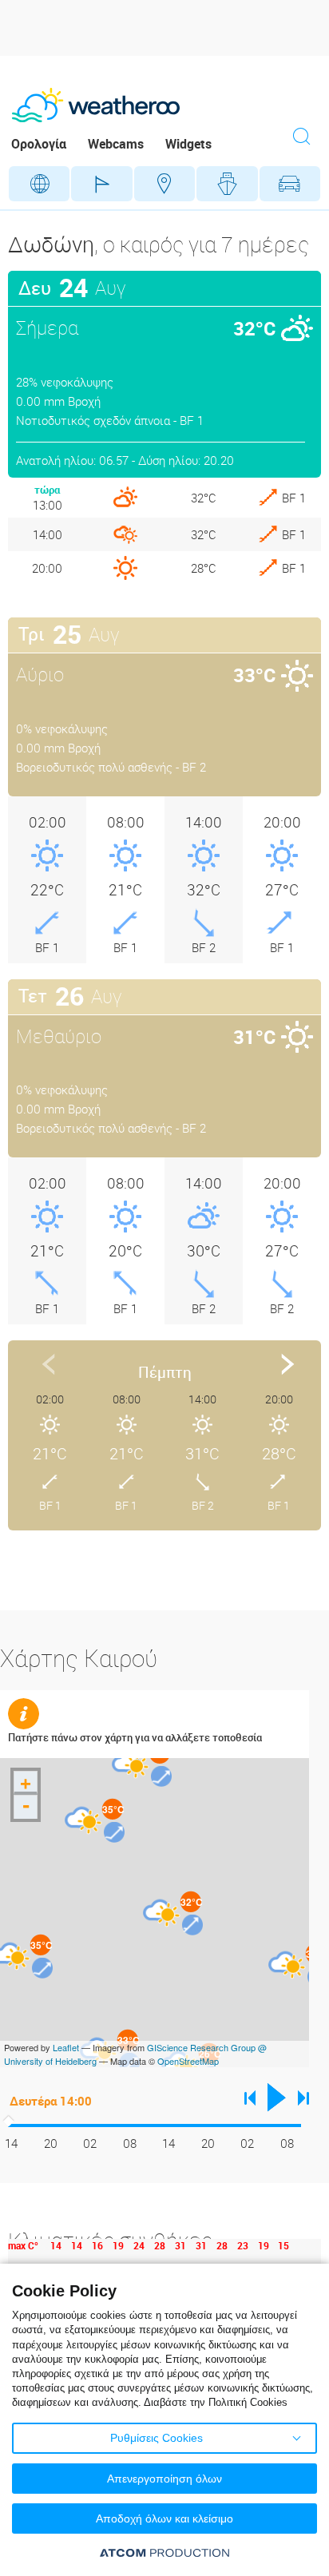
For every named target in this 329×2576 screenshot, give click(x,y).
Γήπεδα (101, 184)
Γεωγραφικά (39, 184)
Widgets (188, 144)
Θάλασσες (227, 184)
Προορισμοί (164, 184)
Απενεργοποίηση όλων (164, 2479)
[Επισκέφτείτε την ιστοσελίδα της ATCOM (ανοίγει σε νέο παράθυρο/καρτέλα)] (164, 2552)
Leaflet (66, 2047)
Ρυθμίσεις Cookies (157, 2438)
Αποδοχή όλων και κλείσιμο (164, 2518)
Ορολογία (39, 144)
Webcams (116, 144)
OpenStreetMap (188, 2061)
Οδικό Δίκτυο (290, 184)
